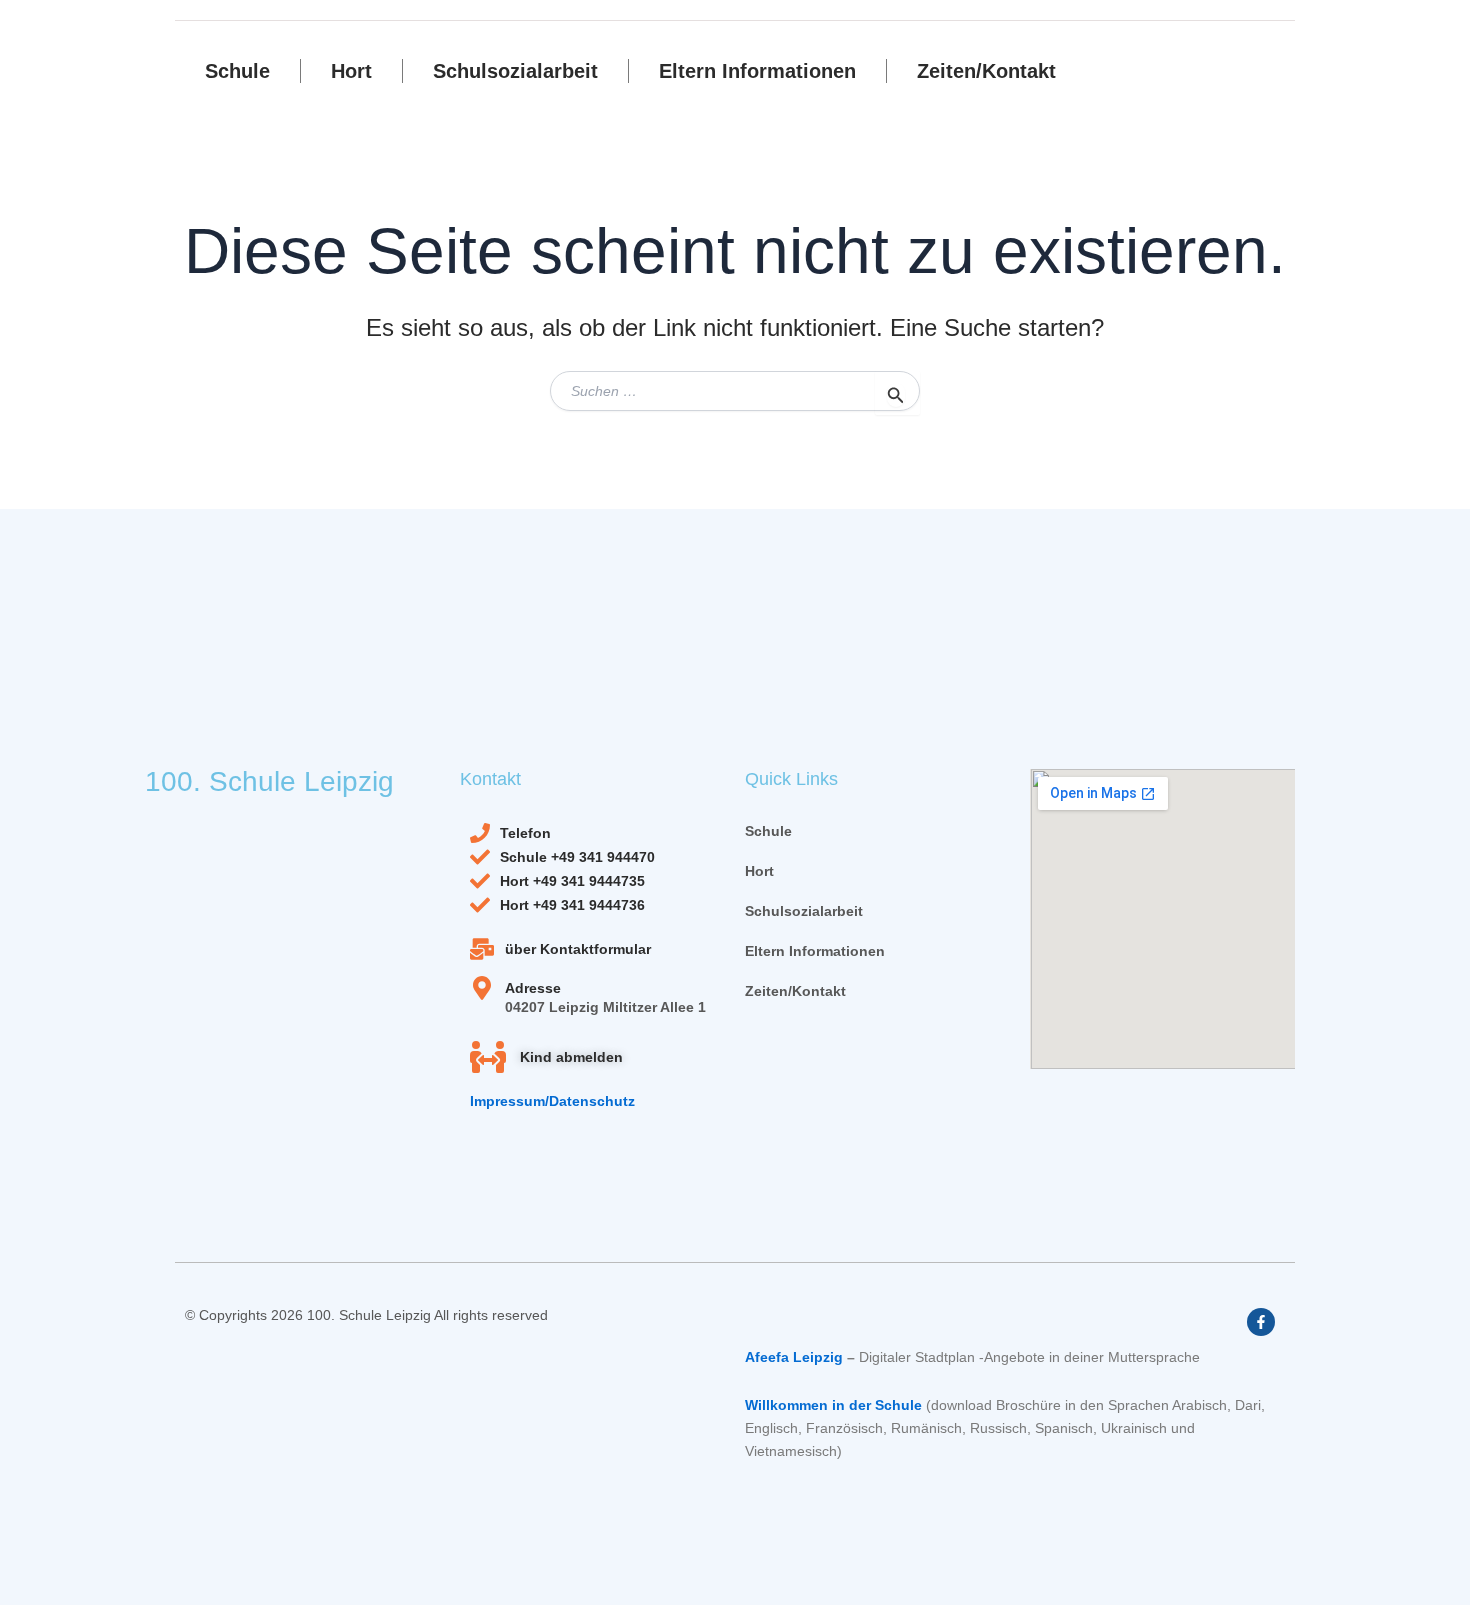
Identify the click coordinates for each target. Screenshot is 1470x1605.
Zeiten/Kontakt (986, 71)
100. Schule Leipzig (269, 781)
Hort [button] (351, 71)
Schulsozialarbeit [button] (515, 71)
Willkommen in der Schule (833, 1405)
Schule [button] (237, 71)
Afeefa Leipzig (794, 1357)
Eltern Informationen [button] (757, 71)
